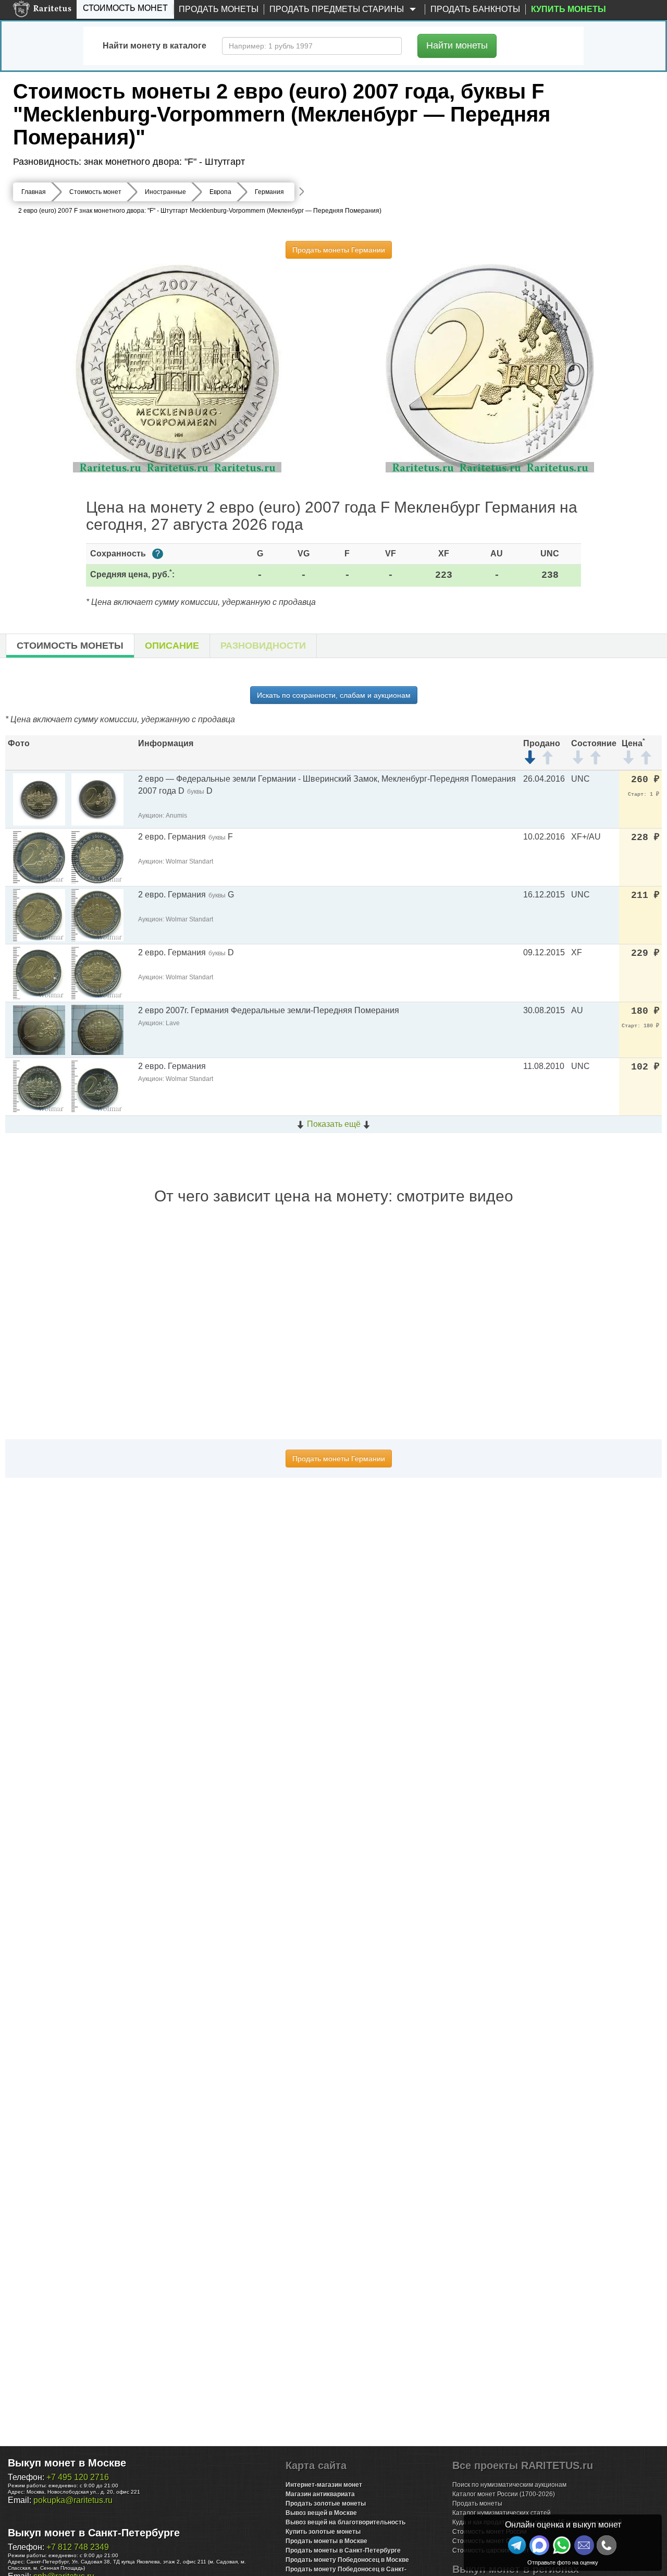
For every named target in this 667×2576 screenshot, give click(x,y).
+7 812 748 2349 (78, 2547)
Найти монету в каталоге (155, 46)
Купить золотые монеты (323, 2532)
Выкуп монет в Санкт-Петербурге (94, 2533)
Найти (457, 45)
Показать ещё (334, 1124)
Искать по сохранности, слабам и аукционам (334, 695)
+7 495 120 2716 (78, 2477)
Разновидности (263, 646)
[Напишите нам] (539, 2545)
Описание (172, 646)
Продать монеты (219, 9)
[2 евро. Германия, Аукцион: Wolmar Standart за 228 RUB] (39, 856)
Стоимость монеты (70, 646)
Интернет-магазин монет (324, 2485)
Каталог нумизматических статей (502, 2513)
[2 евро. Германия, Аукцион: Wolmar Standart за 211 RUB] (39, 914)
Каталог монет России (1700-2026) (504, 2494)
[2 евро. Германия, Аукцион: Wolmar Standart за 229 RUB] (39, 972)
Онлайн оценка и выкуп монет (563, 2525)
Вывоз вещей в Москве (321, 2513)
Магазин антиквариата (320, 2494)
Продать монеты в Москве (326, 2541)
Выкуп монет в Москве (67, 2463)
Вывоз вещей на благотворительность (345, 2522)
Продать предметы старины (338, 9)
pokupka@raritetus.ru (73, 2500)
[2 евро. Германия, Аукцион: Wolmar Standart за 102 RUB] (39, 1086)
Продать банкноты (475, 9)
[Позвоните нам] (607, 2545)
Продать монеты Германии (339, 250)
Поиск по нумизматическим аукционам (509, 2485)
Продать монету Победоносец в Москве (347, 2560)
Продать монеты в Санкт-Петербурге (343, 2550)
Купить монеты (569, 9)
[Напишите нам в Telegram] (517, 2545)
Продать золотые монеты (326, 2504)
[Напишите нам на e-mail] (584, 2545)
